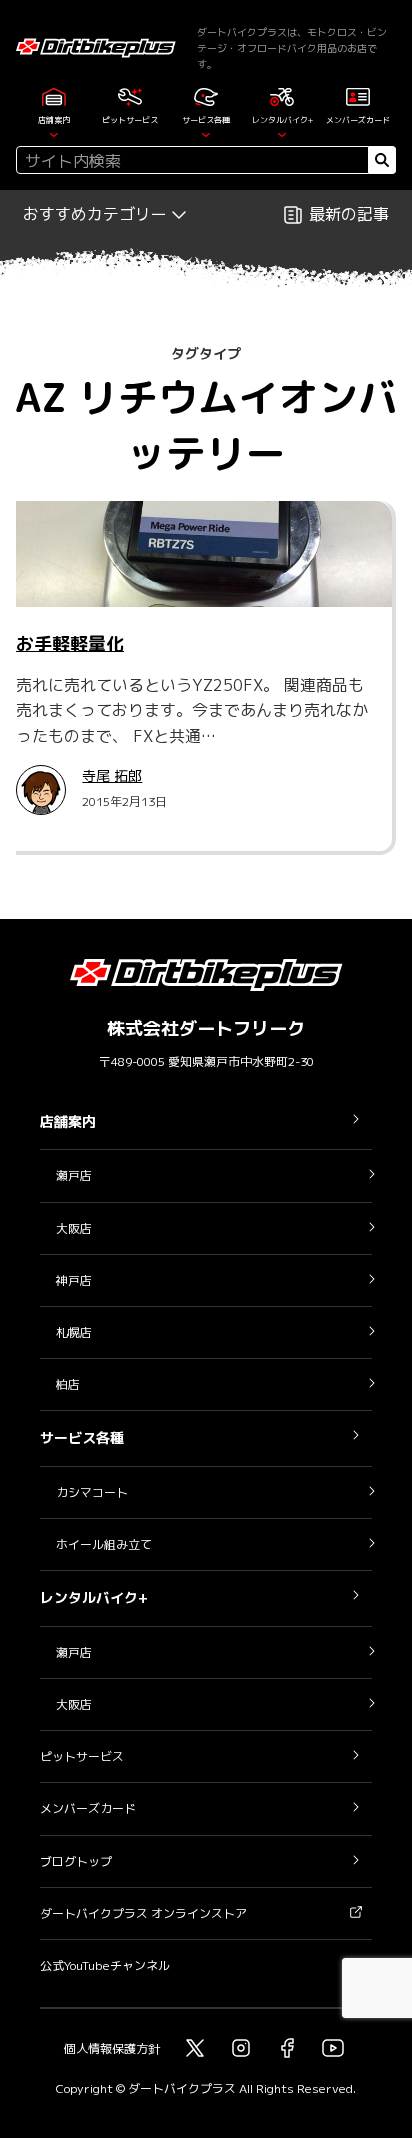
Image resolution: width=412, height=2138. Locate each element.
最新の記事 (349, 214)
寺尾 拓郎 (112, 775)
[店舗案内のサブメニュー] (54, 133)
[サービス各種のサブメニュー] (206, 133)
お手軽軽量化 (70, 643)
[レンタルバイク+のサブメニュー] (282, 133)
